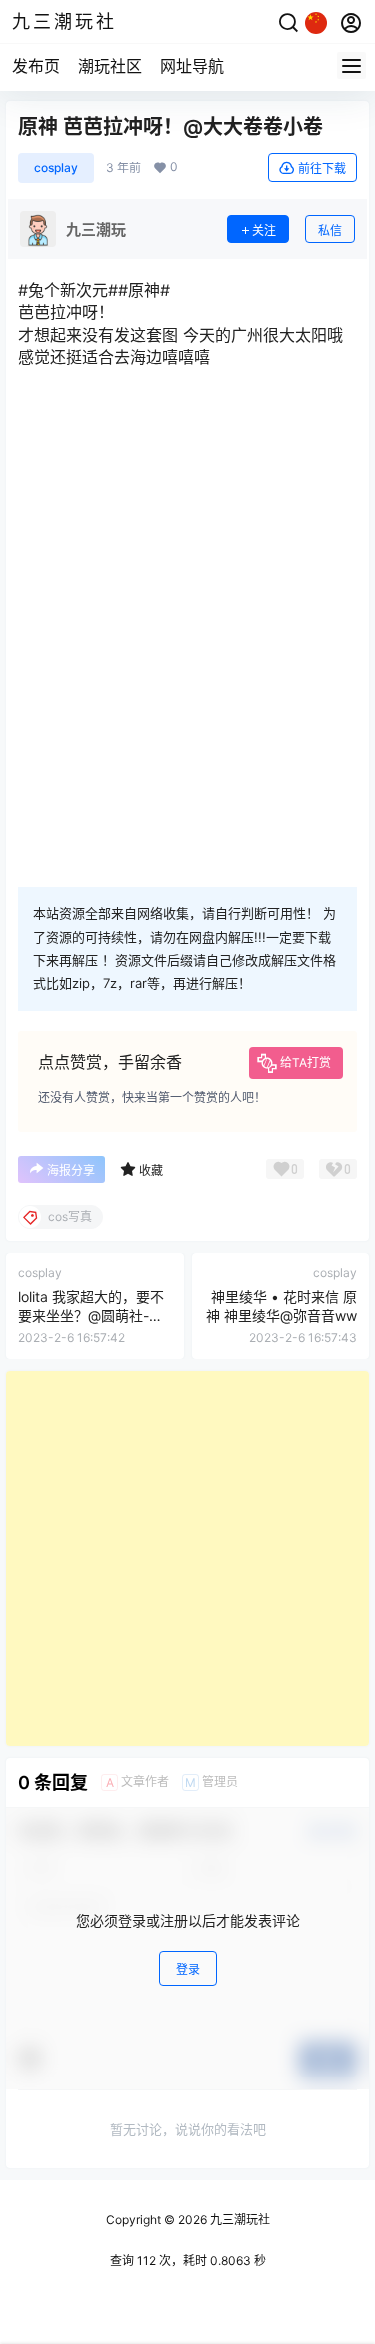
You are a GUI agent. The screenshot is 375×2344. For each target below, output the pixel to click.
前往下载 (322, 168)
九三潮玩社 (238, 2219)
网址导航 (192, 66)
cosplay (56, 167)
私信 (330, 230)
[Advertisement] (187, 1558)
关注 (264, 230)
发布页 (36, 66)
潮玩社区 (110, 66)
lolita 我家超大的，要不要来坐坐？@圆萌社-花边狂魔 (91, 1316)
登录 (188, 1969)
